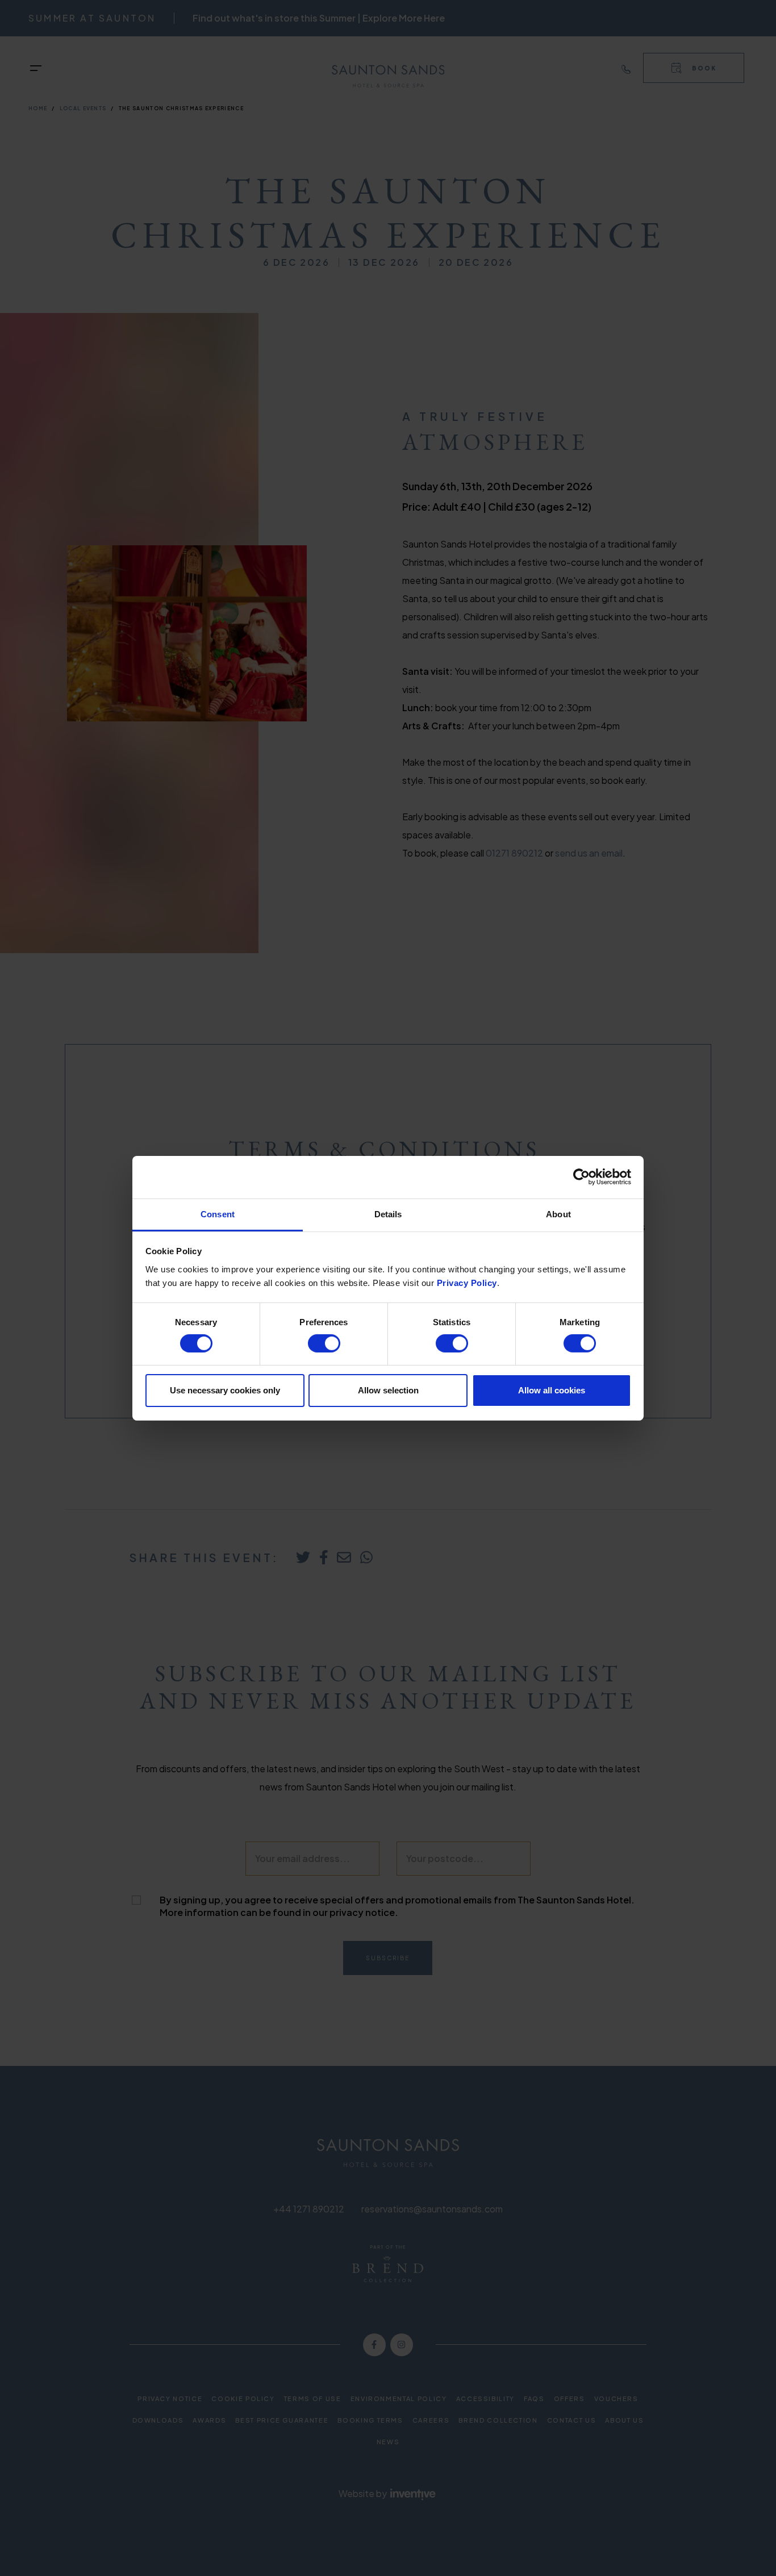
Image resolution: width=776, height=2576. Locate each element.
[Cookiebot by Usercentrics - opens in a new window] (581, 1177)
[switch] (324, 1343)
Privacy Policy (467, 1282)
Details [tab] (388, 1214)
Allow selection (388, 1390)
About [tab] (558, 1214)
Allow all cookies (552, 1390)
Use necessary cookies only (225, 1390)
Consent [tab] (218, 1214)
